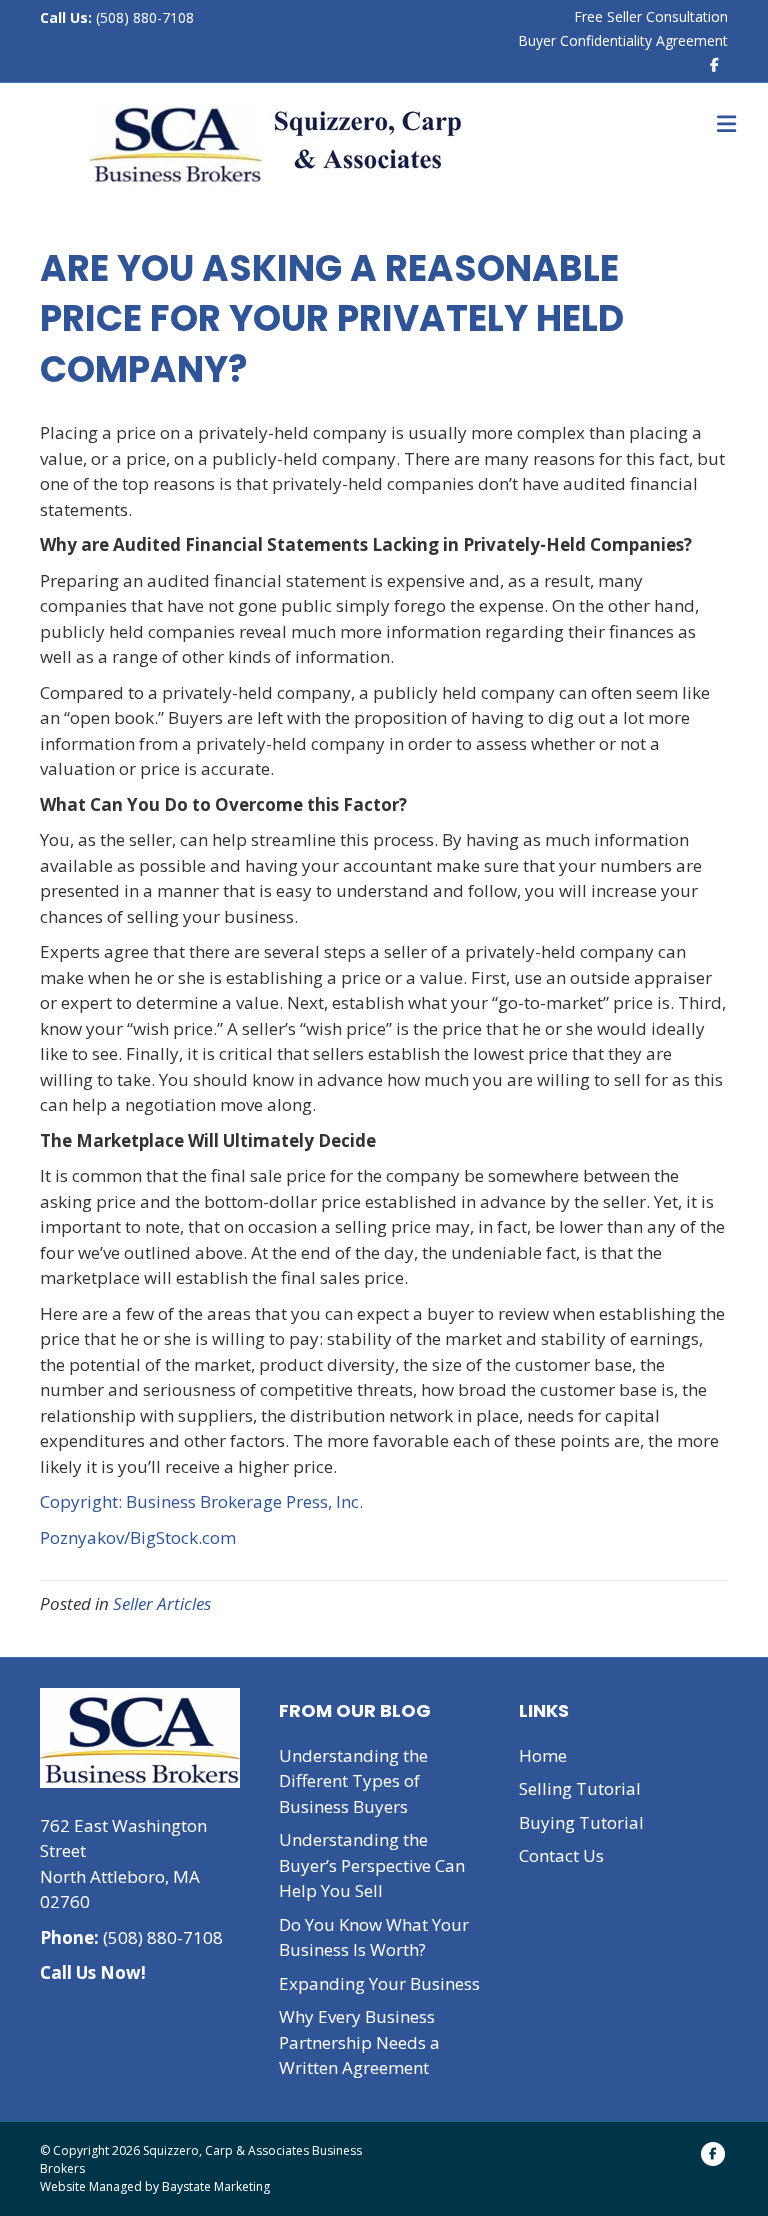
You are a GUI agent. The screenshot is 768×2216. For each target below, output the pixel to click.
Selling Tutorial (580, 1788)
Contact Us (561, 1855)
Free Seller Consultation (651, 16)
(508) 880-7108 (143, 17)
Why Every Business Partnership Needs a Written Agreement (359, 2042)
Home (543, 1755)
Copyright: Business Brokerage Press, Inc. (201, 1501)
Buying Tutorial (581, 1822)
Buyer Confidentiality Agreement (623, 40)
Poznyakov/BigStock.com (138, 1537)
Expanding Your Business (379, 1983)
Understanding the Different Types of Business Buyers (353, 1781)
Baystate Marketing (216, 2186)
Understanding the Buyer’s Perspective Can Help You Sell (372, 1865)
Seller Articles (162, 1603)
